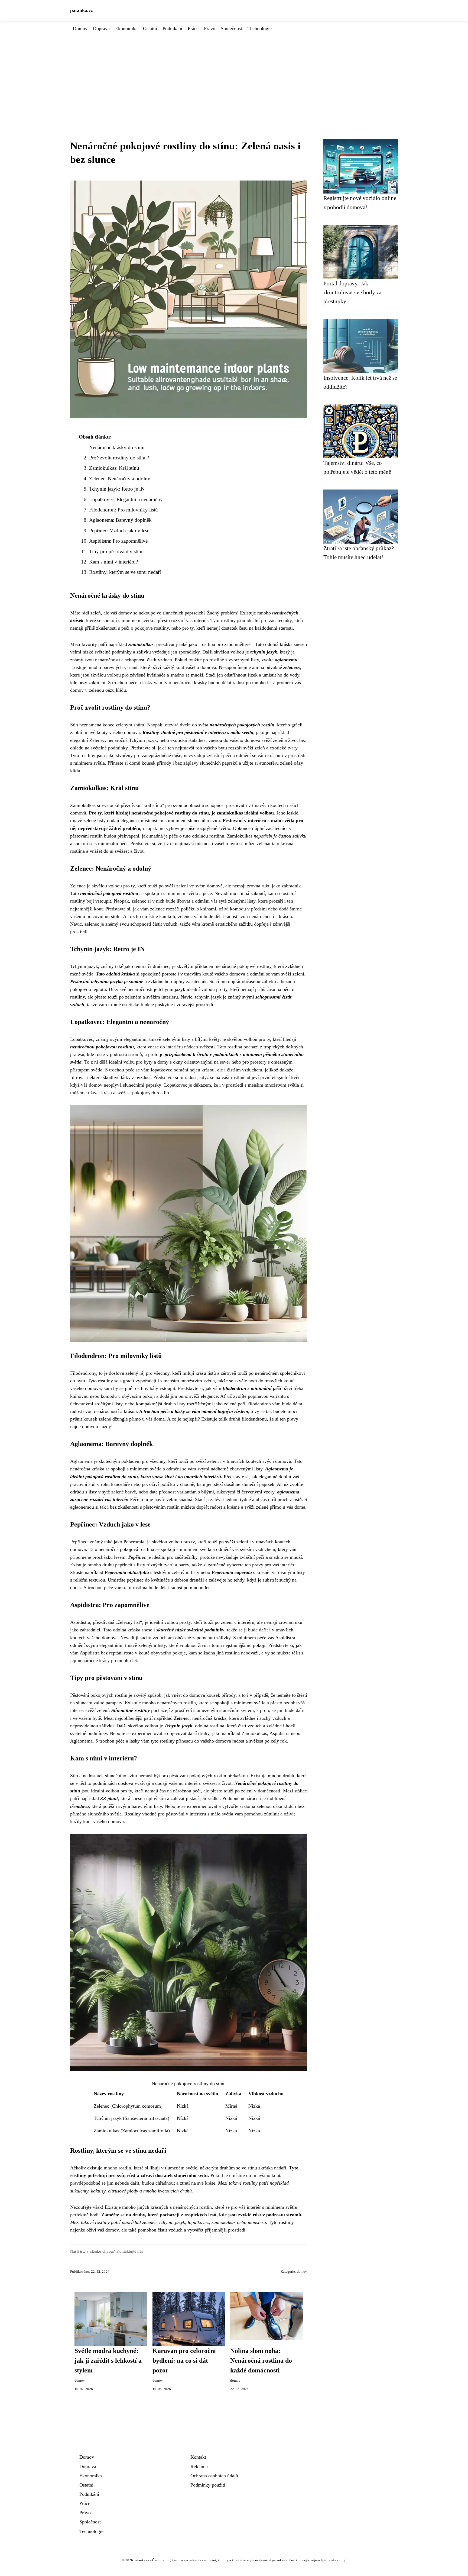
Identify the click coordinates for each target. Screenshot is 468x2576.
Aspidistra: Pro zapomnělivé (118, 541)
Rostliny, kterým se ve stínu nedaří (125, 572)
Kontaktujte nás (130, 2251)
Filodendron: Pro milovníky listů (123, 510)
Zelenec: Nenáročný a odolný (120, 479)
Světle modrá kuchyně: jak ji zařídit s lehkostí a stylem (108, 2361)
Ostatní (150, 28)
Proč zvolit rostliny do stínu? (119, 458)
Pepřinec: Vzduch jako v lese (119, 531)
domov (302, 2272)
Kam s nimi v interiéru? (113, 562)
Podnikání (172, 28)
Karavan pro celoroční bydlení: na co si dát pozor (184, 2361)
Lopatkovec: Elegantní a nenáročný (126, 499)
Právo (210, 28)
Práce (193, 28)
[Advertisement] (234, 73)
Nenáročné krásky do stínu (117, 447)
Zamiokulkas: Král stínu (114, 468)
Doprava (101, 28)
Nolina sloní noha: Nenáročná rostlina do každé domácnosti (261, 2361)
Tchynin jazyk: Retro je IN (117, 489)
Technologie (260, 28)
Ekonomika (126, 28)
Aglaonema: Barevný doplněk (120, 520)
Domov (80, 28)
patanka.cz (82, 10)
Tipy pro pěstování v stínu (116, 551)
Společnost (231, 28)
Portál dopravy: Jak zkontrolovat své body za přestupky (352, 292)
